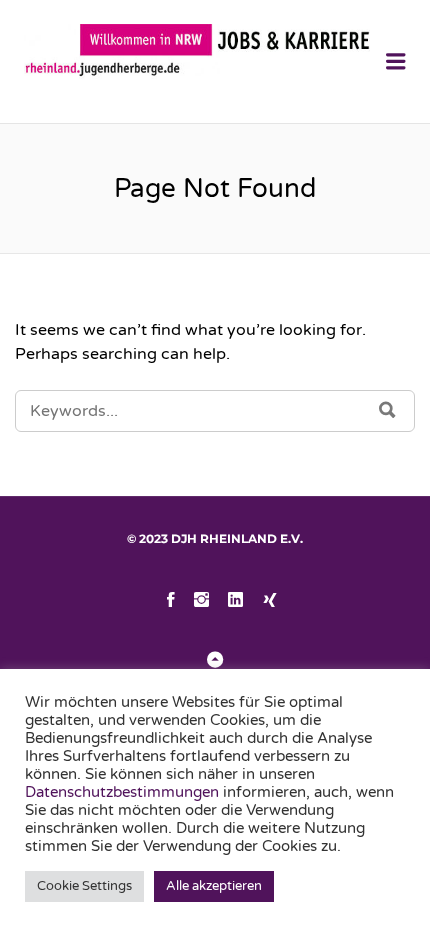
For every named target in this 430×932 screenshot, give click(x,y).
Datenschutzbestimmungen (124, 792)
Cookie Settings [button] (84, 886)
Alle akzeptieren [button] (214, 886)
